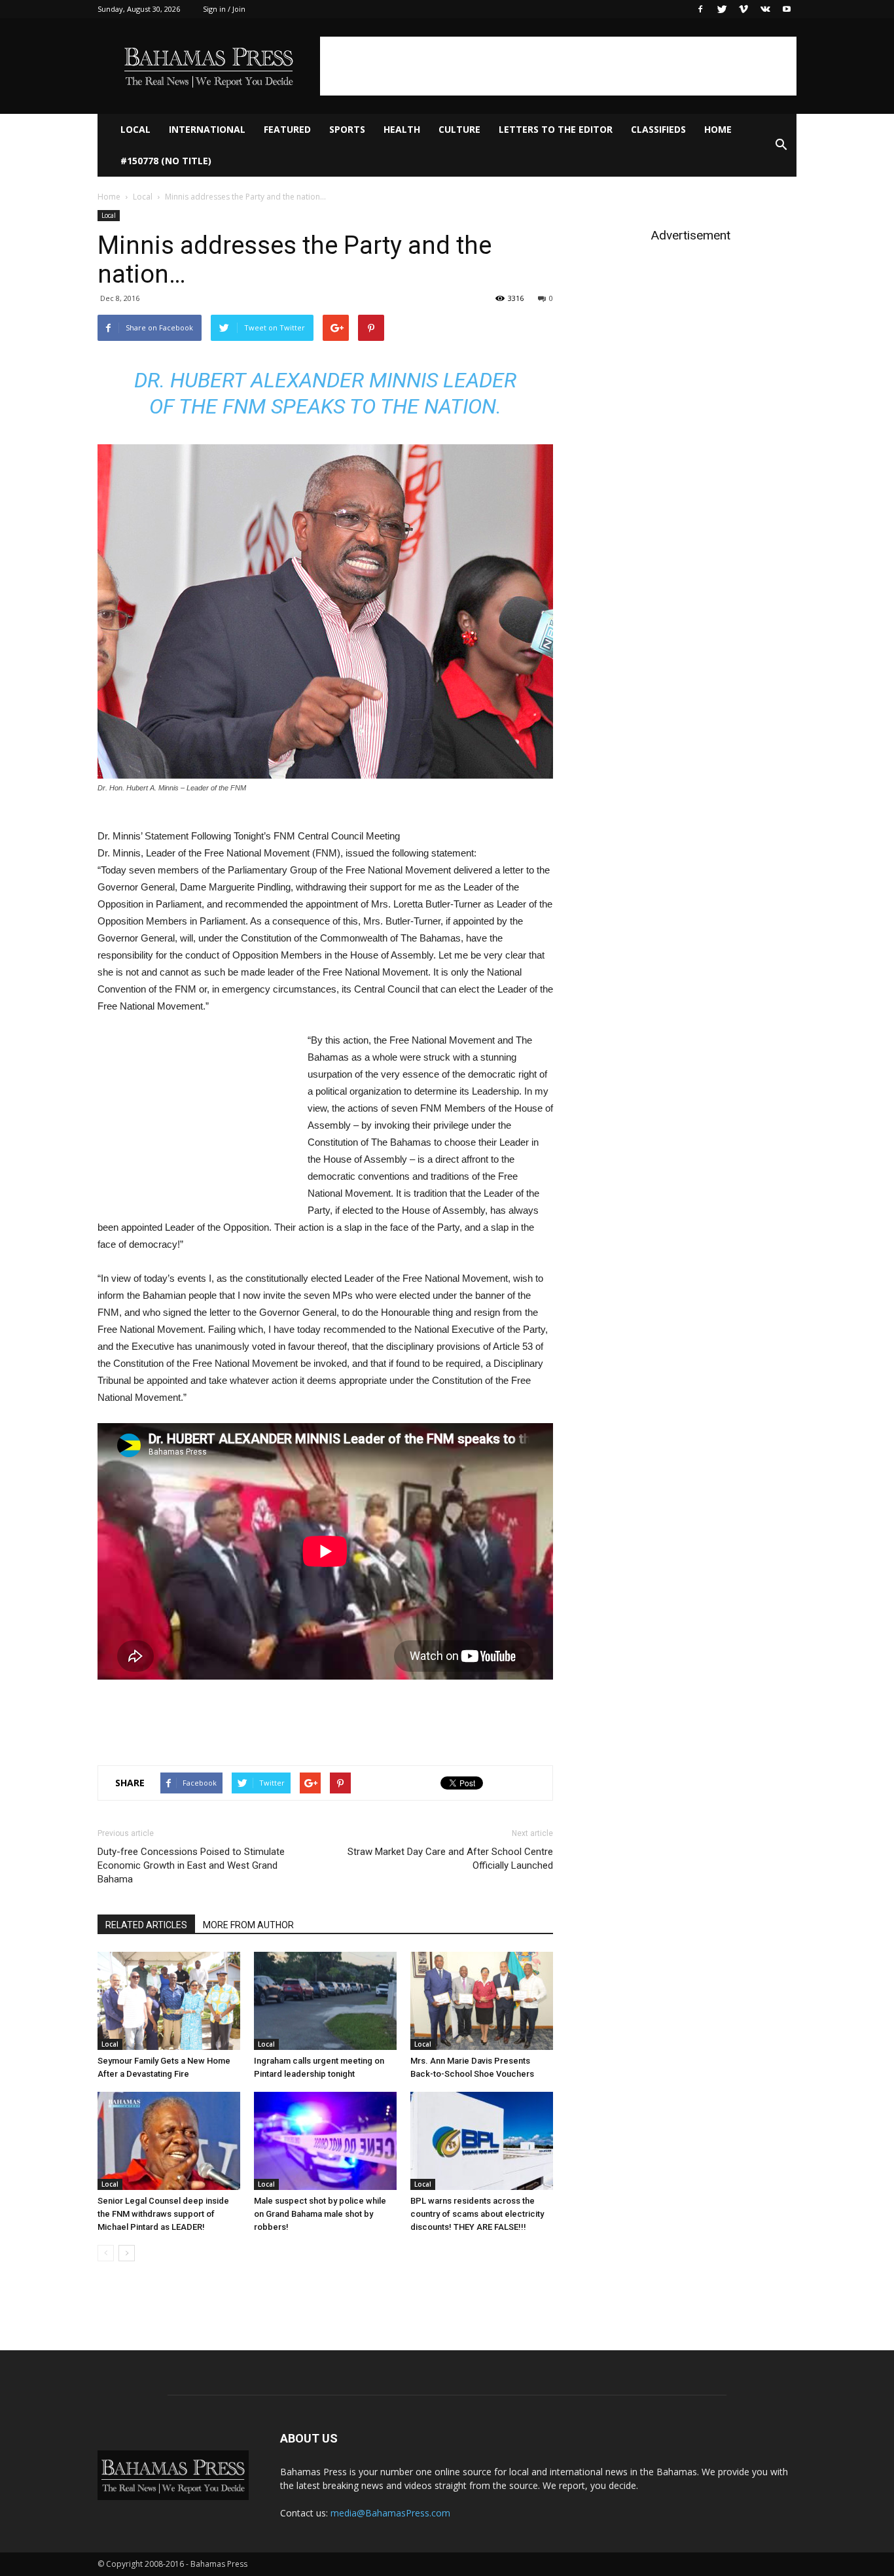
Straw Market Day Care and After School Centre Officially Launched (450, 1859)
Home (718, 129)
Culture (459, 129)
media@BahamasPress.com (390, 2513)
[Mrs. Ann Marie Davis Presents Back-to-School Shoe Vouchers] (482, 2001)
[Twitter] (722, 9)
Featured (287, 129)
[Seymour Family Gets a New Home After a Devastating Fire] (169, 2001)
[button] (781, 145)
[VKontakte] (765, 9)
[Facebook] (700, 9)
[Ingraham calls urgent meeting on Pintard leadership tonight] (325, 2001)
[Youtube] (787, 9)
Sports (347, 129)
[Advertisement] (558, 66)
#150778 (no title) (166, 161)
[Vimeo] (743, 9)
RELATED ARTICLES (146, 1925)
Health (402, 129)
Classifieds (658, 129)
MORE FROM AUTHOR (248, 1925)
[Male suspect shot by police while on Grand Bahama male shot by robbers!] (325, 2141)
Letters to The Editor (556, 129)
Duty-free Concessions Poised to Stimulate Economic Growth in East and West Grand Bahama (191, 1865)
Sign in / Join (224, 9)
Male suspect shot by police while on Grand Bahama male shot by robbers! (320, 2214)
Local (135, 129)
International (207, 129)
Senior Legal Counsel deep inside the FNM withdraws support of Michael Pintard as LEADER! (163, 2214)
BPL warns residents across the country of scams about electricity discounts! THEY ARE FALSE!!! (477, 2214)
